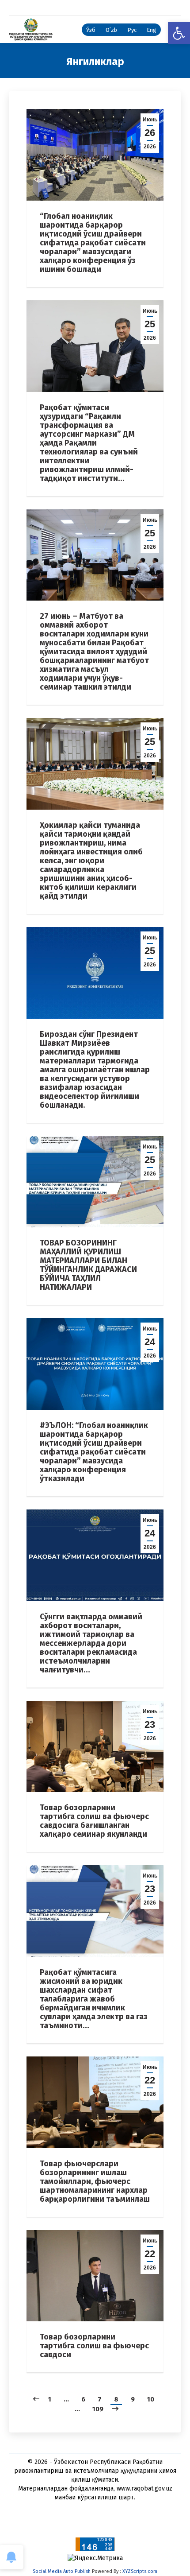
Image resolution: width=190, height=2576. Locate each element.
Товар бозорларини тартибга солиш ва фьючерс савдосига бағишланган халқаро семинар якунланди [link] (94, 1821)
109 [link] (98, 2409)
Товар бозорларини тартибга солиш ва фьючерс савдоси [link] (94, 2346)
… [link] (66, 2399)
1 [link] (50, 2399)
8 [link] (116, 2399)
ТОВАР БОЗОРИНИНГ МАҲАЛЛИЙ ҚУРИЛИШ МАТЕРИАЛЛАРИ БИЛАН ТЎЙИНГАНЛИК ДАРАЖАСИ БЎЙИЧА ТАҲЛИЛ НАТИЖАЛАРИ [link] (88, 1265)
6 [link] (83, 2399)
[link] (179, 33)
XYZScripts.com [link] (140, 2571)
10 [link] (151, 2399)
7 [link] (100, 2399)
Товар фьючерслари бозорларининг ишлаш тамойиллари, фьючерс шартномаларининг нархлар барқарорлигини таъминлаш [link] (95, 2181)
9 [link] (133, 2399)
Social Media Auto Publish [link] (62, 2571)
